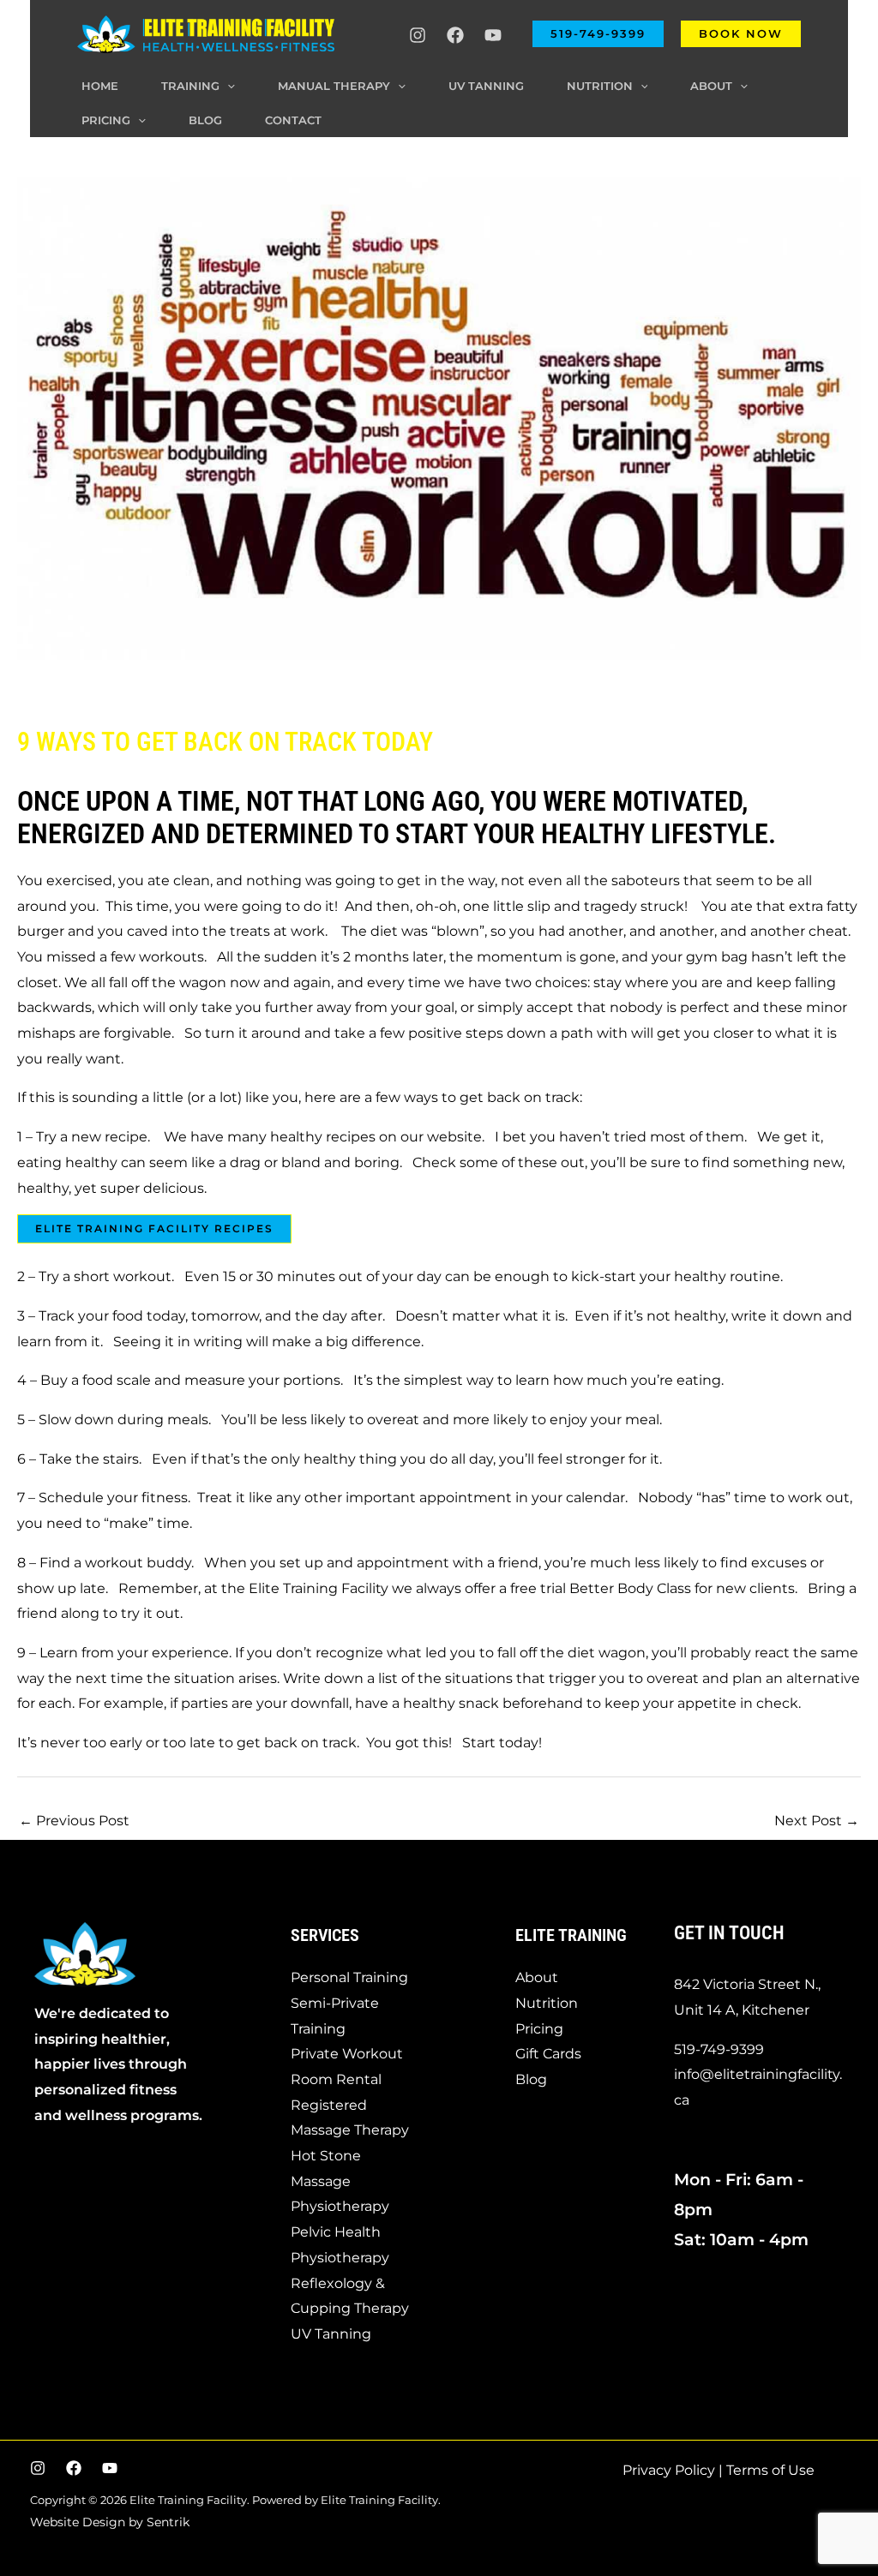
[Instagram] (418, 35)
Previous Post (74, 1821)
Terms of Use (770, 2470)
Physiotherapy (340, 2206)
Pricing (539, 2029)
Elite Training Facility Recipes (154, 1228)
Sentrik (168, 2522)
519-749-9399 (719, 2049)
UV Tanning (331, 2334)
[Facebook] (455, 35)
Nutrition (547, 2003)
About (537, 1977)
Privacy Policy (669, 2470)
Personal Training (349, 1977)
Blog (531, 2079)
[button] (598, 34)
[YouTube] (493, 35)
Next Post (817, 1821)
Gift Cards (548, 2054)
